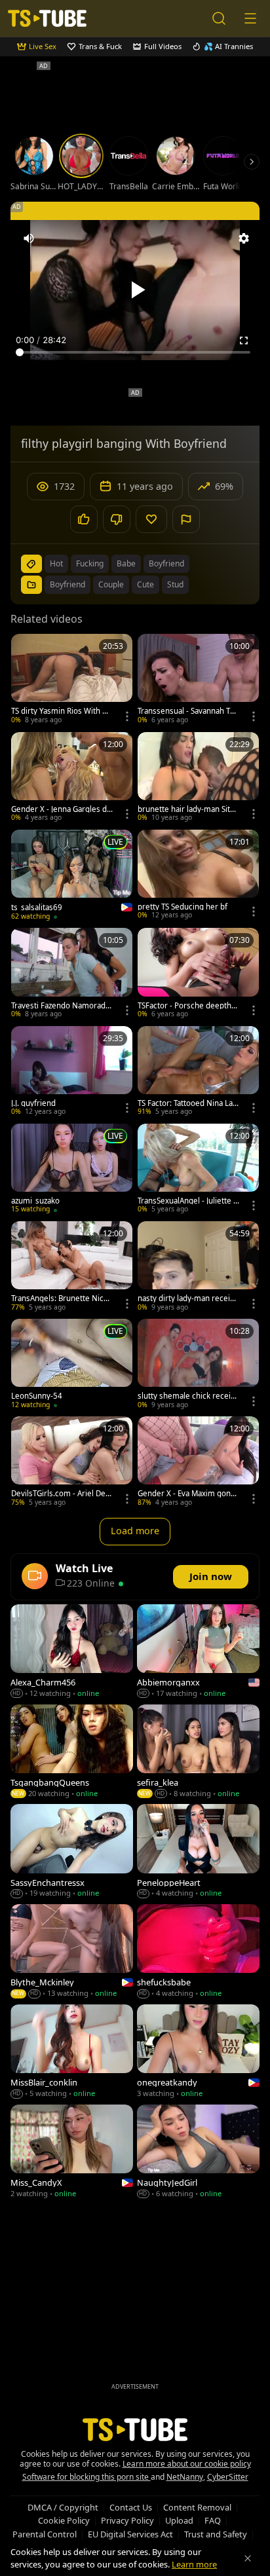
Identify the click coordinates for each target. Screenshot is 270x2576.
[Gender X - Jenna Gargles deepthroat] (72, 778)
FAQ (213, 2520)
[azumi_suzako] (72, 1170)
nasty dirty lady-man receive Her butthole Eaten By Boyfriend (188, 1298)
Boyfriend (67, 584)
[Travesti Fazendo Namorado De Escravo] (72, 974)
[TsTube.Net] (47, 18)
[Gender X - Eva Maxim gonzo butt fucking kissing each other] (198, 1463)
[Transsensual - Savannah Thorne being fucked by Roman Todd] (198, 680)
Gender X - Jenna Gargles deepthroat (61, 809)
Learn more (194, 2564)
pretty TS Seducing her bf (183, 907)
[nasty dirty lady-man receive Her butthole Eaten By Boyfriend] (198, 1267)
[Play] (135, 290)
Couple (111, 584)
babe (126, 563)
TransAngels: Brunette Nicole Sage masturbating (61, 1298)
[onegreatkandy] (198, 2052)
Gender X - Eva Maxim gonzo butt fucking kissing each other (188, 1494)
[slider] (135, 352)
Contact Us (131, 2507)
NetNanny (185, 2477)
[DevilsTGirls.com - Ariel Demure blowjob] (72, 1463)
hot (56, 563)
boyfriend (166, 563)
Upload (179, 2520)
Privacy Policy (127, 2520)
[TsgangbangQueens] (72, 1753)
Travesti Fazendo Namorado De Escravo (61, 1006)
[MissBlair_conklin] (72, 2052)
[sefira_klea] (198, 1753)
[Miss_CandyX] (72, 2153)
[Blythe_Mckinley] (72, 1952)
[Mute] (29, 238)
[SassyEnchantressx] (72, 1852)
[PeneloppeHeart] (198, 1852)
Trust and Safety (216, 2534)
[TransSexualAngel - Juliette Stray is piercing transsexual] (198, 1170)
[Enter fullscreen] (244, 340)
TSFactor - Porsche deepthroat (188, 1006)
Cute (145, 584)
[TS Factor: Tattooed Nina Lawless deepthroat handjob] (198, 1072)
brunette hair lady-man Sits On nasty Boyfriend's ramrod (187, 809)
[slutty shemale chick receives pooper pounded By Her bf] (198, 1365)
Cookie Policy (64, 2520)
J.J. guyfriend (33, 1103)
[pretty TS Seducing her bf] (198, 876)
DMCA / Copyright (63, 2507)
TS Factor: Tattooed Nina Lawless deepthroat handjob (188, 1103)
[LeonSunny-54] (72, 1365)
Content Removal (197, 2507)
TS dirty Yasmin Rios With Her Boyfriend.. (62, 711)
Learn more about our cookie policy (187, 2464)
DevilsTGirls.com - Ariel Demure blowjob (62, 1494)
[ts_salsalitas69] (72, 876)
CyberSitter (228, 2477)
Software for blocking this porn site (87, 2477)
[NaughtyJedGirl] (198, 2153)
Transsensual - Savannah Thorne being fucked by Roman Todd (188, 711)
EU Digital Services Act (130, 2534)
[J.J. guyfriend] (72, 1072)
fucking (90, 563)
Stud (175, 584)
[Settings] (244, 238)
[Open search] (219, 18)
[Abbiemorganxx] (198, 1652)
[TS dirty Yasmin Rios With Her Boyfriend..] (72, 680)
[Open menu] (250, 18)
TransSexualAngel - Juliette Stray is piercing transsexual (187, 1201)
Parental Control (45, 2534)
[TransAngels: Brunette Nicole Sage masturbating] (72, 1267)
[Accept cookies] (248, 2558)
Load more (135, 1531)
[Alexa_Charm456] (72, 1652)
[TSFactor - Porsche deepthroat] (198, 974)
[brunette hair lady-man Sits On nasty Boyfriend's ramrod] (198, 778)
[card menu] (127, 716)
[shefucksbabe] (198, 1952)
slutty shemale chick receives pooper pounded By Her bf (188, 1396)
